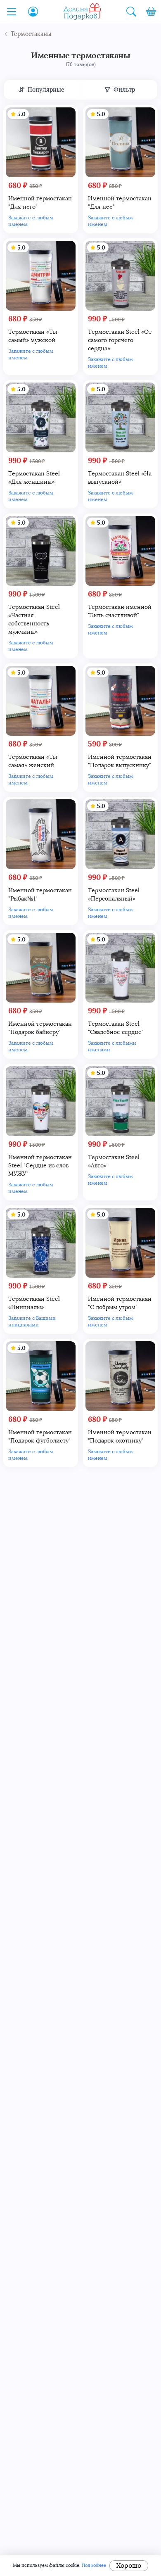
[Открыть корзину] (151, 12)
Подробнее (94, 2565)
